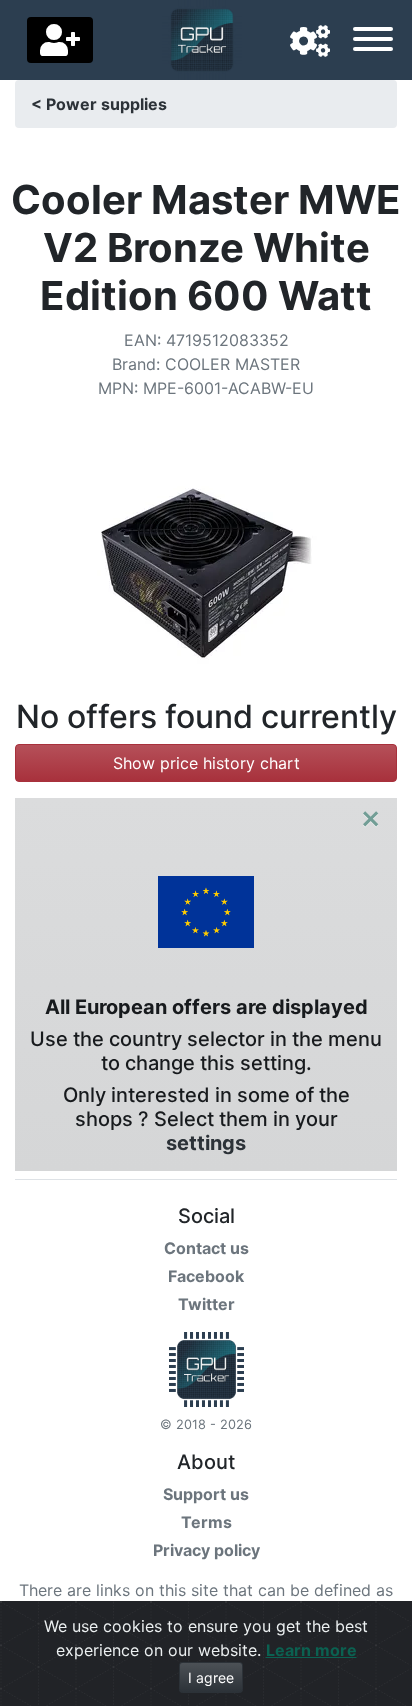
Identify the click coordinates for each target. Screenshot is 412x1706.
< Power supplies (99, 104)
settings (206, 1143)
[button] (310, 42)
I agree (211, 1677)
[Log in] (60, 40)
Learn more (311, 1650)
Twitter (206, 1304)
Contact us (206, 1248)
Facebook (206, 1276)
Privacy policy (206, 1550)
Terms (206, 1522)
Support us (206, 1494)
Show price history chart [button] (206, 763)
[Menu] (373, 42)
